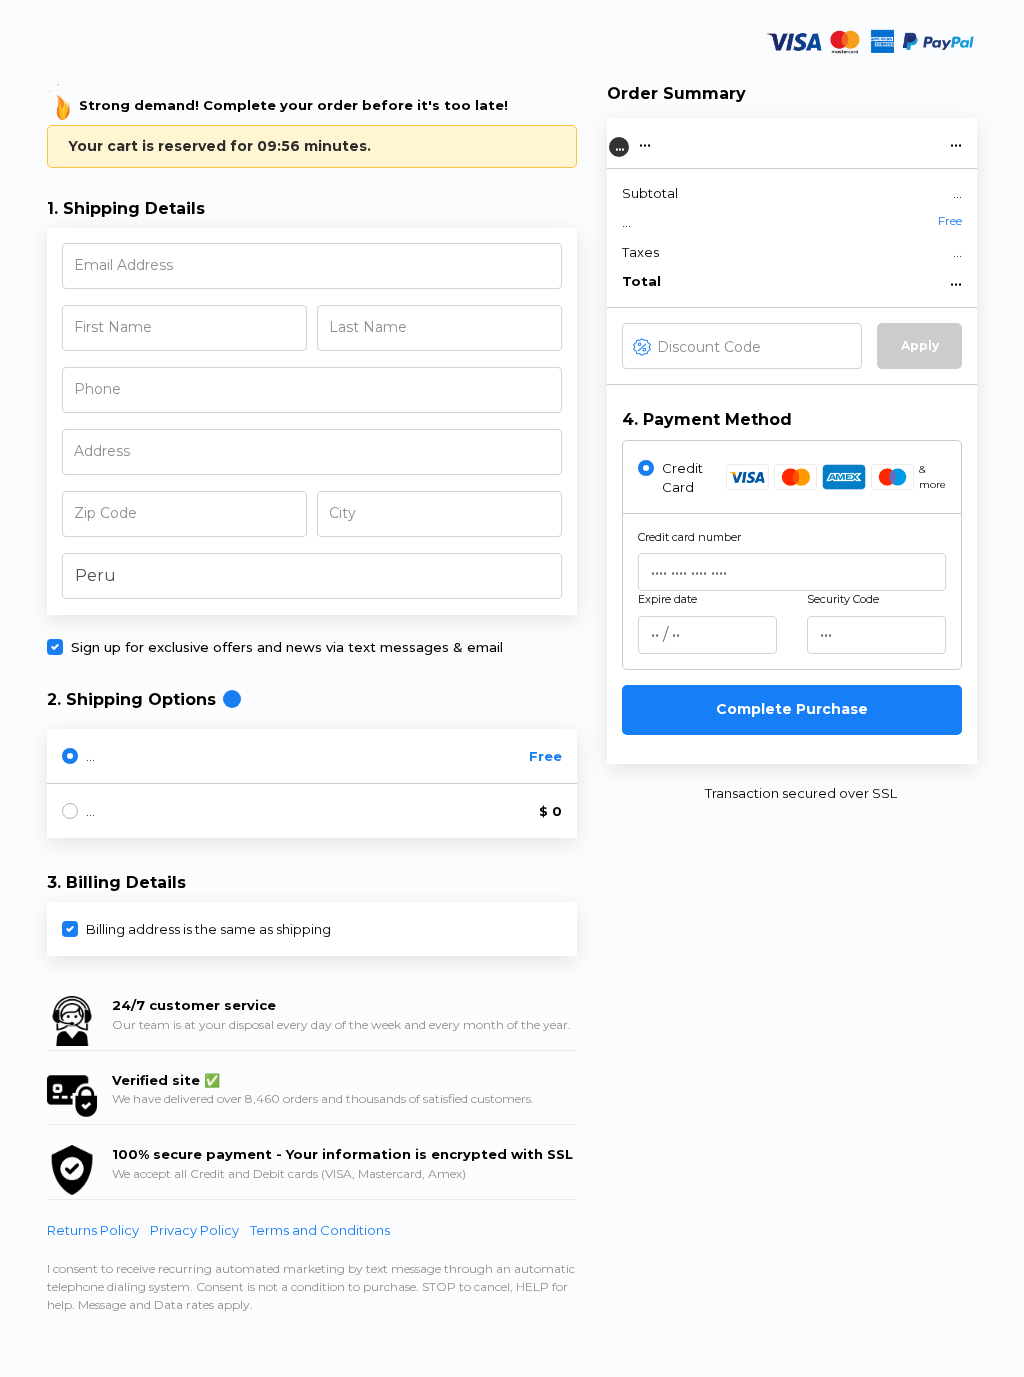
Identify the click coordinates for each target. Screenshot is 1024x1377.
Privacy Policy (196, 1230)
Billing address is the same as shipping (208, 929)
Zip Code (105, 513)
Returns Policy (94, 1230)
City (342, 513)
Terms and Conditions (320, 1230)
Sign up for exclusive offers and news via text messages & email (287, 647)
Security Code (843, 599)
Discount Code (709, 347)
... (90, 756)
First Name (113, 327)
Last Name (368, 327)
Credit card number (689, 537)
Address (102, 451)
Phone (97, 389)
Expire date (667, 599)
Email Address (123, 265)
